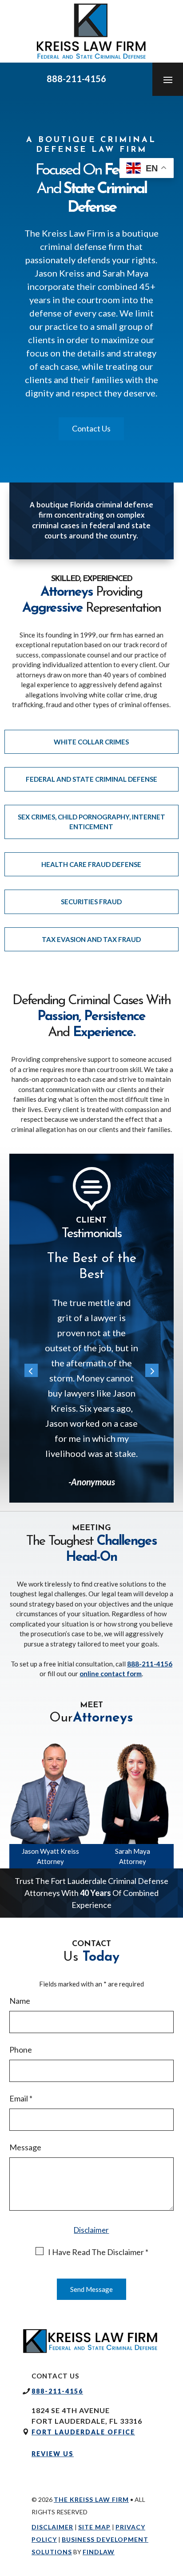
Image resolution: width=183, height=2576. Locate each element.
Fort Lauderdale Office (83, 2432)
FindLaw (99, 2552)
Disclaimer (91, 2230)
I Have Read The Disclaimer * (98, 2252)
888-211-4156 (76, 79)
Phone (21, 2050)
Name (20, 2001)
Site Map (94, 2527)
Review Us (53, 2454)
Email (21, 2098)
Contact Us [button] (91, 428)
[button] (168, 79)
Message (25, 2147)
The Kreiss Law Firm (91, 2499)
